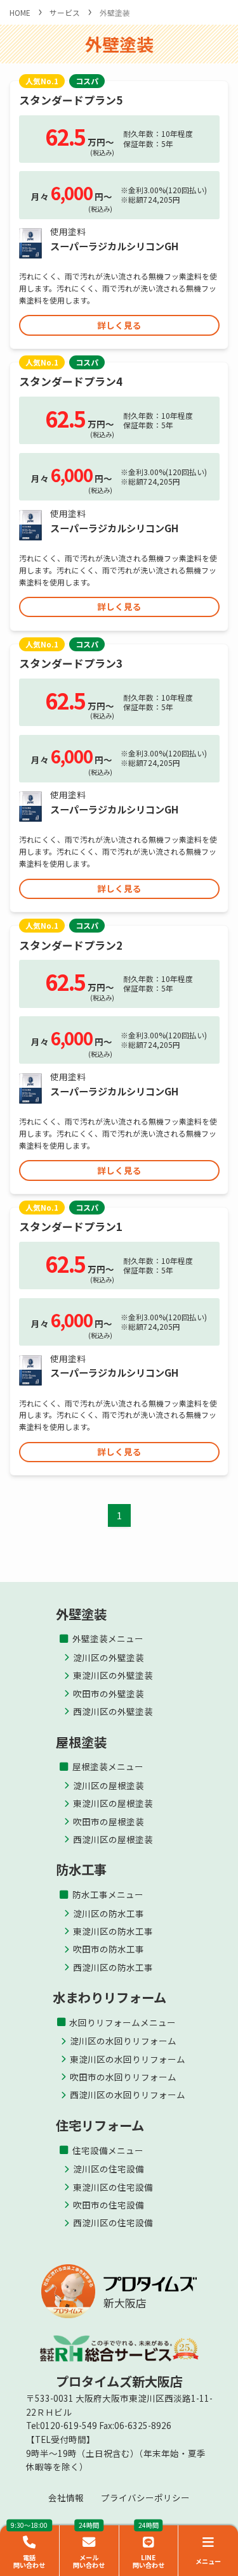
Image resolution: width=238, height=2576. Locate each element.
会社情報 (66, 2497)
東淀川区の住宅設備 (113, 2187)
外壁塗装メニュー (108, 1638)
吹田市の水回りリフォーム (123, 2077)
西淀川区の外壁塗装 (113, 1711)
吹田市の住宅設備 (109, 2205)
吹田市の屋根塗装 (109, 1821)
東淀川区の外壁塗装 (113, 1675)
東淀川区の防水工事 (113, 1931)
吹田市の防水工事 (109, 1949)
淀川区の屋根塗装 (109, 1785)
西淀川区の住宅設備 (113, 2222)
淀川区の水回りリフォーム (123, 2041)
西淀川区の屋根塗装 (113, 1839)
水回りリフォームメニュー (122, 2022)
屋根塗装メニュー (108, 1766)
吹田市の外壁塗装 (109, 1693)
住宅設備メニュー (108, 2150)
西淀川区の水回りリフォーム (128, 2095)
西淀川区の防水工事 (113, 1967)
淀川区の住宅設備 (109, 2169)
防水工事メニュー (108, 1894)
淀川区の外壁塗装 (109, 1657)
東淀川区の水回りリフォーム (128, 2059)
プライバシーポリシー (145, 2497)
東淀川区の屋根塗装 (113, 1803)
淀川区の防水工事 (109, 1913)
